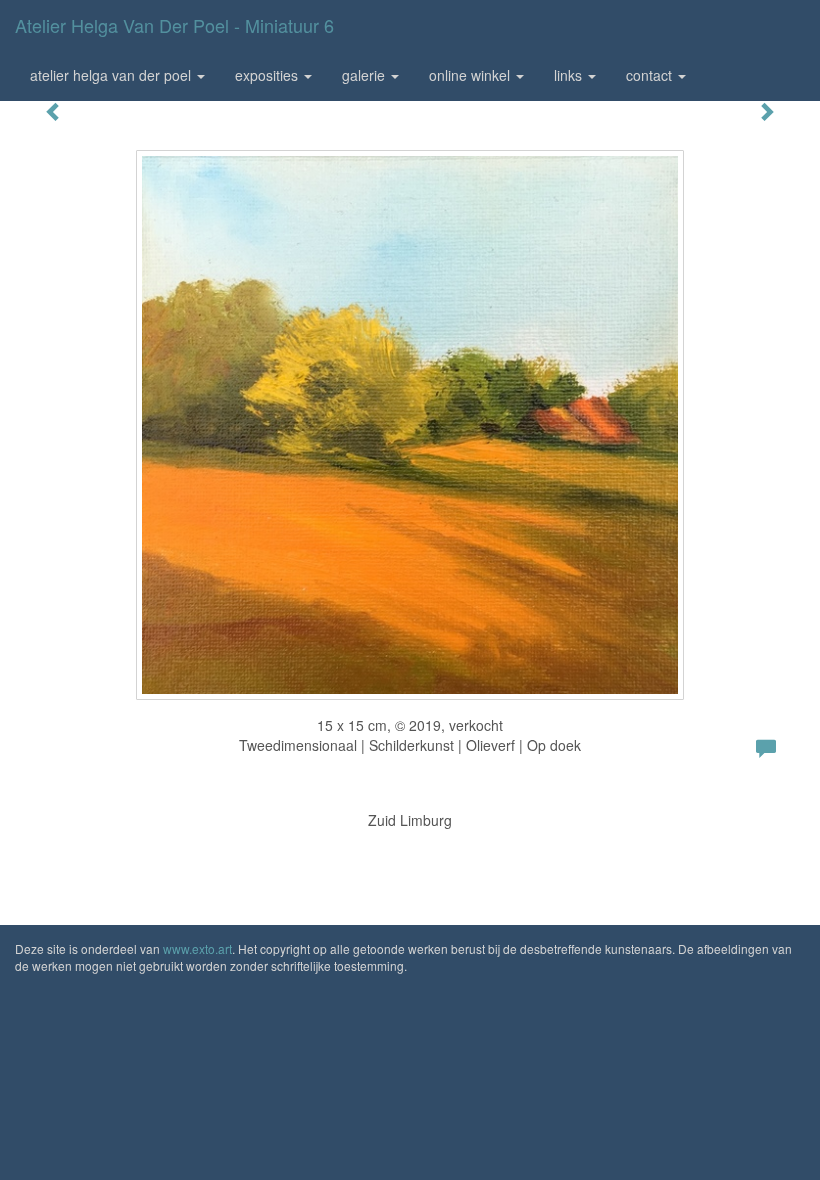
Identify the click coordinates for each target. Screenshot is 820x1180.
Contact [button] (651, 75)
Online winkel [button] (471, 75)
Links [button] (570, 75)
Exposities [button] (268, 75)
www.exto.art (197, 948)
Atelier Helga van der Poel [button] (112, 75)
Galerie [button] (365, 75)
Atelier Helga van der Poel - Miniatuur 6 (174, 25)
